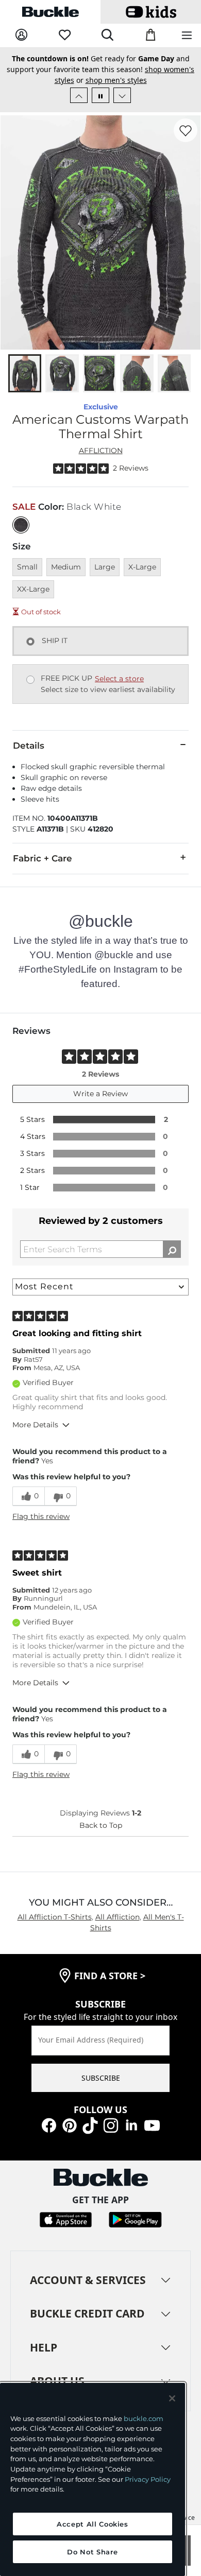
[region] (93, 2479)
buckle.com (144, 2418)
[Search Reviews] (172, 1249)
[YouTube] (152, 2125)
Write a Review (100, 1094)
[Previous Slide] (79, 95)
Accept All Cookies (93, 2524)
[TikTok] (90, 2125)
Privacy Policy (148, 2479)
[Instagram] (111, 2125)
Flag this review (41, 1516)
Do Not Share (92, 2552)
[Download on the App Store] (66, 2219)
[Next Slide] (122, 95)
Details (29, 746)
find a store (110, 1976)
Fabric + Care (43, 858)
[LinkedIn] (131, 2125)
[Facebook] (49, 2125)
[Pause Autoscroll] (100, 95)
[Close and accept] (172, 2398)
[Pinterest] (70, 2125)
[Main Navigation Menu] (187, 36)
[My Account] (21, 35)
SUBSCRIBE (101, 2078)
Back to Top (101, 1825)
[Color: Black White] (21, 525)
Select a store (119, 679)
